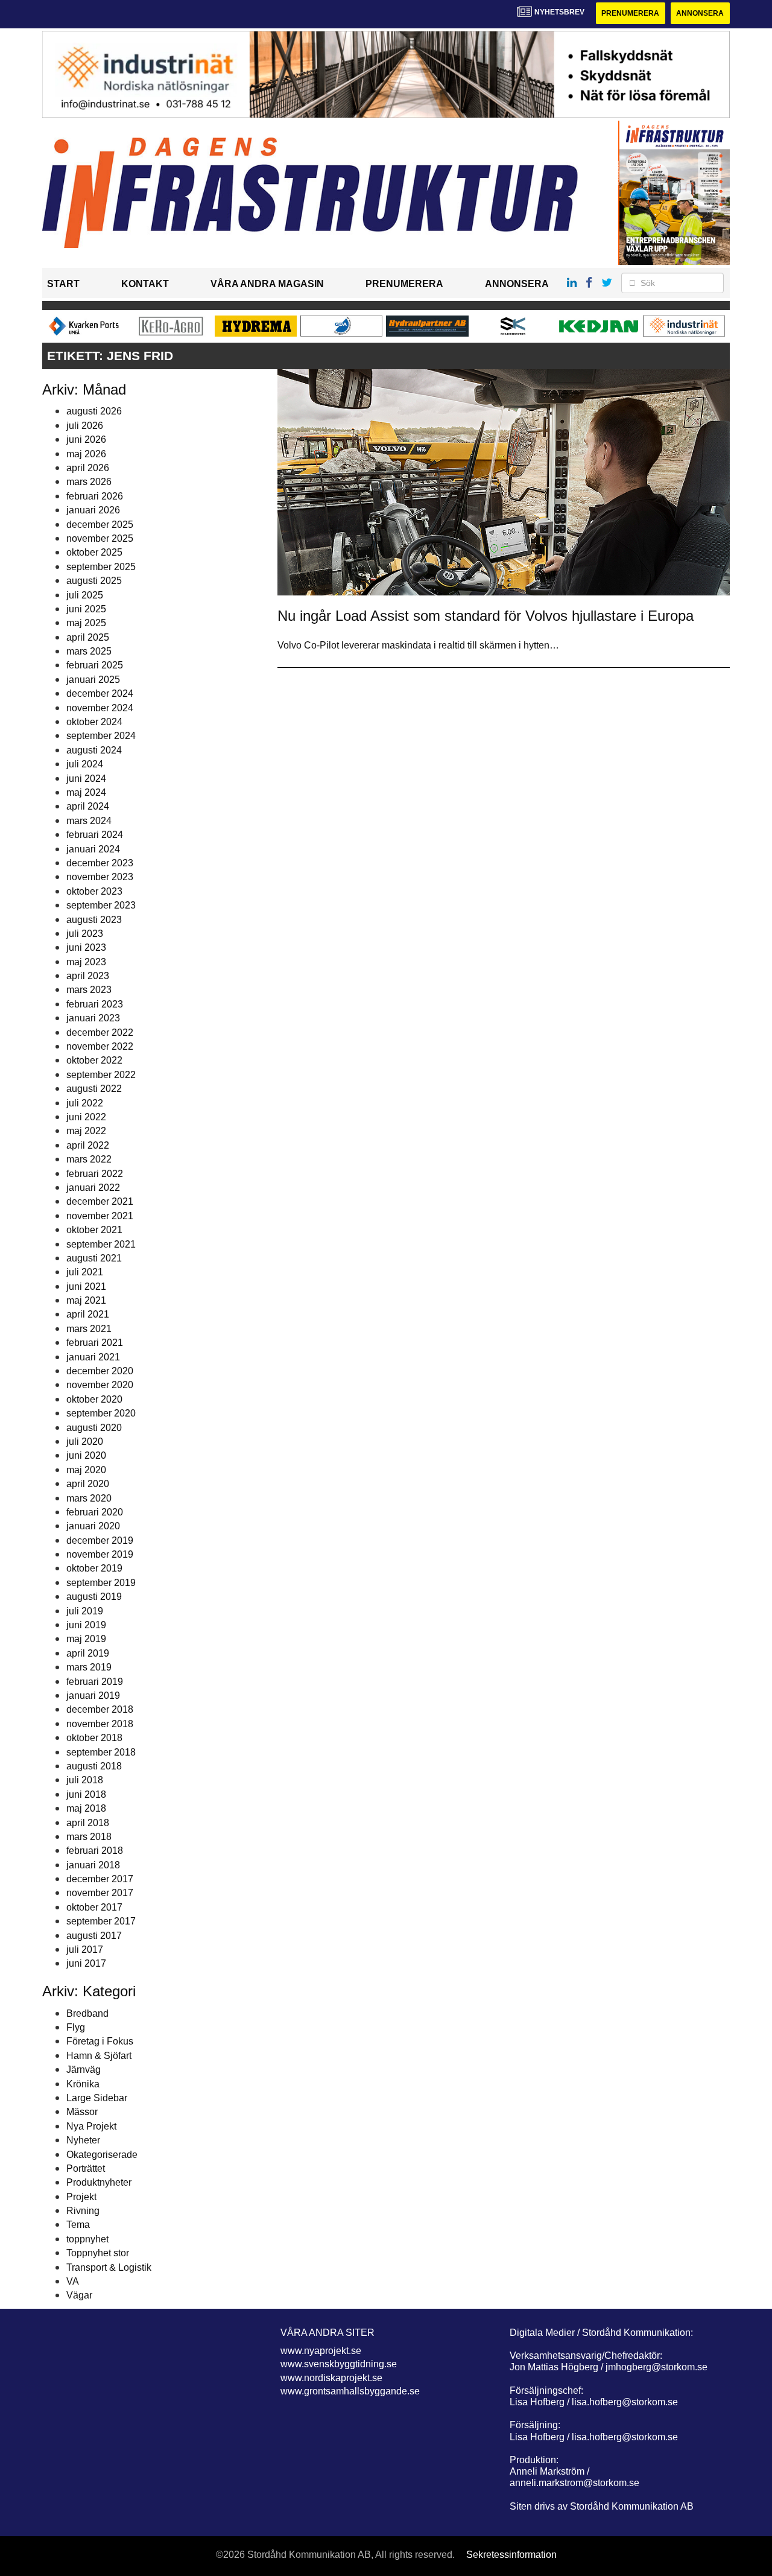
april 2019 (88, 1653)
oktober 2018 (94, 1738)
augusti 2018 (94, 1766)
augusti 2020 (94, 1428)
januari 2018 (93, 1865)
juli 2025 (85, 595)
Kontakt (145, 284)
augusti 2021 (94, 1258)
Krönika (83, 2084)
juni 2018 (86, 1794)
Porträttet (86, 2168)
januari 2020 (93, 1526)
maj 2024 (86, 792)
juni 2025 (86, 609)
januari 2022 (93, 1188)
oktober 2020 (94, 1399)
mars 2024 (89, 821)
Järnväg (84, 2070)
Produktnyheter (99, 2182)
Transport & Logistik (109, 2267)
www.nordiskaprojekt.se (331, 2378)
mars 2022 (89, 1159)
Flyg (76, 2027)
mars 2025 (89, 651)
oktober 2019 (94, 1568)
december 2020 (100, 1371)
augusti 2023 (94, 920)
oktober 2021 (94, 1230)
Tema (78, 2225)
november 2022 (100, 1046)
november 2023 (100, 877)
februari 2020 (95, 1512)
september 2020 (101, 1413)
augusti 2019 (94, 1597)
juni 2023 (86, 947)
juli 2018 (85, 1780)
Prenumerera (630, 13)
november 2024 (100, 708)
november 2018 (100, 1724)
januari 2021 (93, 1357)
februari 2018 (95, 1851)
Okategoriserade (102, 2155)
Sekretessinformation (511, 2555)
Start (63, 284)
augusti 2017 (94, 1936)
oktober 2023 (94, 891)
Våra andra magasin (267, 284)
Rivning (83, 2211)
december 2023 (100, 863)
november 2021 (100, 1216)
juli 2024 (85, 764)
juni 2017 (86, 1963)
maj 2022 (86, 1131)
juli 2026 (85, 426)
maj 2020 (86, 1470)
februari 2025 (95, 665)
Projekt (81, 2197)
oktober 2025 (94, 552)
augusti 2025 (94, 581)
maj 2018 (86, 1808)
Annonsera (700, 13)
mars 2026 (89, 482)
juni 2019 (86, 1625)
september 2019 (101, 1583)
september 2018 (101, 1752)
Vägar (79, 2295)
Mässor (82, 2112)
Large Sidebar (97, 2098)
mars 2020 (89, 1498)
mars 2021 (89, 1329)
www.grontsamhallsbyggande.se (350, 2391)
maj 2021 (86, 1300)
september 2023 (101, 905)
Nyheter (83, 2140)
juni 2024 (86, 779)
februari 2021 (95, 1343)
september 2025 (101, 567)
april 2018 (88, 1823)
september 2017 (101, 1921)
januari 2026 (93, 510)
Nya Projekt (91, 2126)
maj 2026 (86, 454)
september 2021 (101, 1244)
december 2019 (100, 1540)
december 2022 (100, 1033)
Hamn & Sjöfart (99, 2056)
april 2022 (88, 1145)
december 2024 (100, 693)
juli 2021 (85, 1272)
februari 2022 (95, 1174)
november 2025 (100, 538)
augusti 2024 (94, 750)
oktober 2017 (94, 1907)
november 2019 (100, 1554)
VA (73, 2281)
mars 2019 (89, 1667)
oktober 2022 (94, 1060)
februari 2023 (95, 1004)
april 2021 (88, 1314)
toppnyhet (87, 2239)
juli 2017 (85, 1949)
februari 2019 (95, 1682)
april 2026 (88, 468)
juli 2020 (85, 1442)
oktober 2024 (94, 722)
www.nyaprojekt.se (321, 2351)
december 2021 (100, 1201)
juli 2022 (85, 1103)
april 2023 (88, 976)
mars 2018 (89, 1837)
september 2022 (101, 1075)
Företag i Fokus (100, 2041)
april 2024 (88, 806)
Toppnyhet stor (98, 2253)
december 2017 (100, 1879)
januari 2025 (93, 680)
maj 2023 (86, 962)
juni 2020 (86, 1455)
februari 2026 (95, 496)
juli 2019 (85, 1611)
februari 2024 (95, 835)
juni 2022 (86, 1117)
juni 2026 (86, 439)
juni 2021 (86, 1286)
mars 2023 (89, 990)
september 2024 (101, 736)
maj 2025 (86, 623)
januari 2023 (93, 1018)
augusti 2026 (94, 411)
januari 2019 (93, 1696)
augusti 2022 (94, 1089)
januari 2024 (93, 849)
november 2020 (100, 1385)
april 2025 (88, 637)
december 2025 (100, 525)
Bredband (87, 2013)
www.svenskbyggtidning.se (339, 2364)
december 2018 (100, 1709)
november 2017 (100, 1893)
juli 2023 (85, 934)
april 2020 (88, 1484)
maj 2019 (86, 1639)
